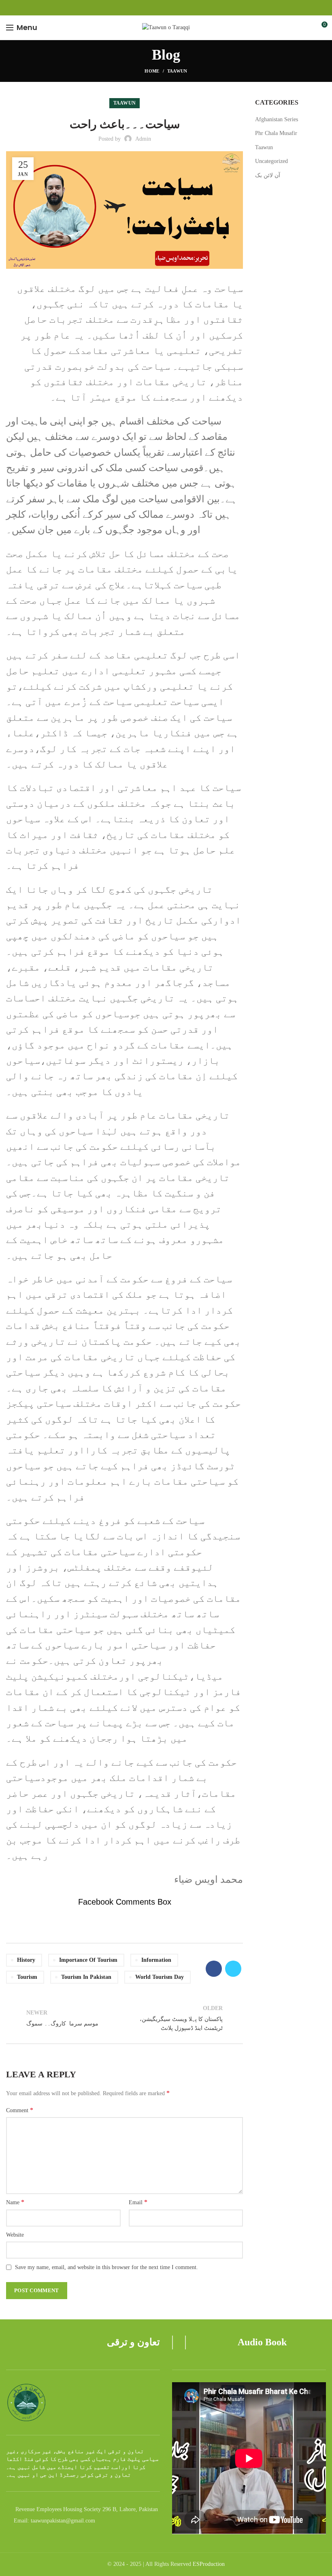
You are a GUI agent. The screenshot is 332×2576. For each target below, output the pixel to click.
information (156, 1960)
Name (15, 2202)
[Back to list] (125, 2019)
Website (15, 2235)
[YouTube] (176, 8)
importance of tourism (88, 1960)
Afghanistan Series (277, 119)
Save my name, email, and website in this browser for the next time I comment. (106, 2267)
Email (138, 2202)
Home (152, 71)
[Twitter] (233, 1969)
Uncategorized (271, 161)
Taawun (177, 71)
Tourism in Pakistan (86, 1977)
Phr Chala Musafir (276, 133)
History (26, 1960)
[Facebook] (157, 8)
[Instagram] (166, 8)
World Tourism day (160, 1977)
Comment (20, 2110)
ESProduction (209, 2564)
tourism (27, 1977)
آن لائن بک (268, 175)
